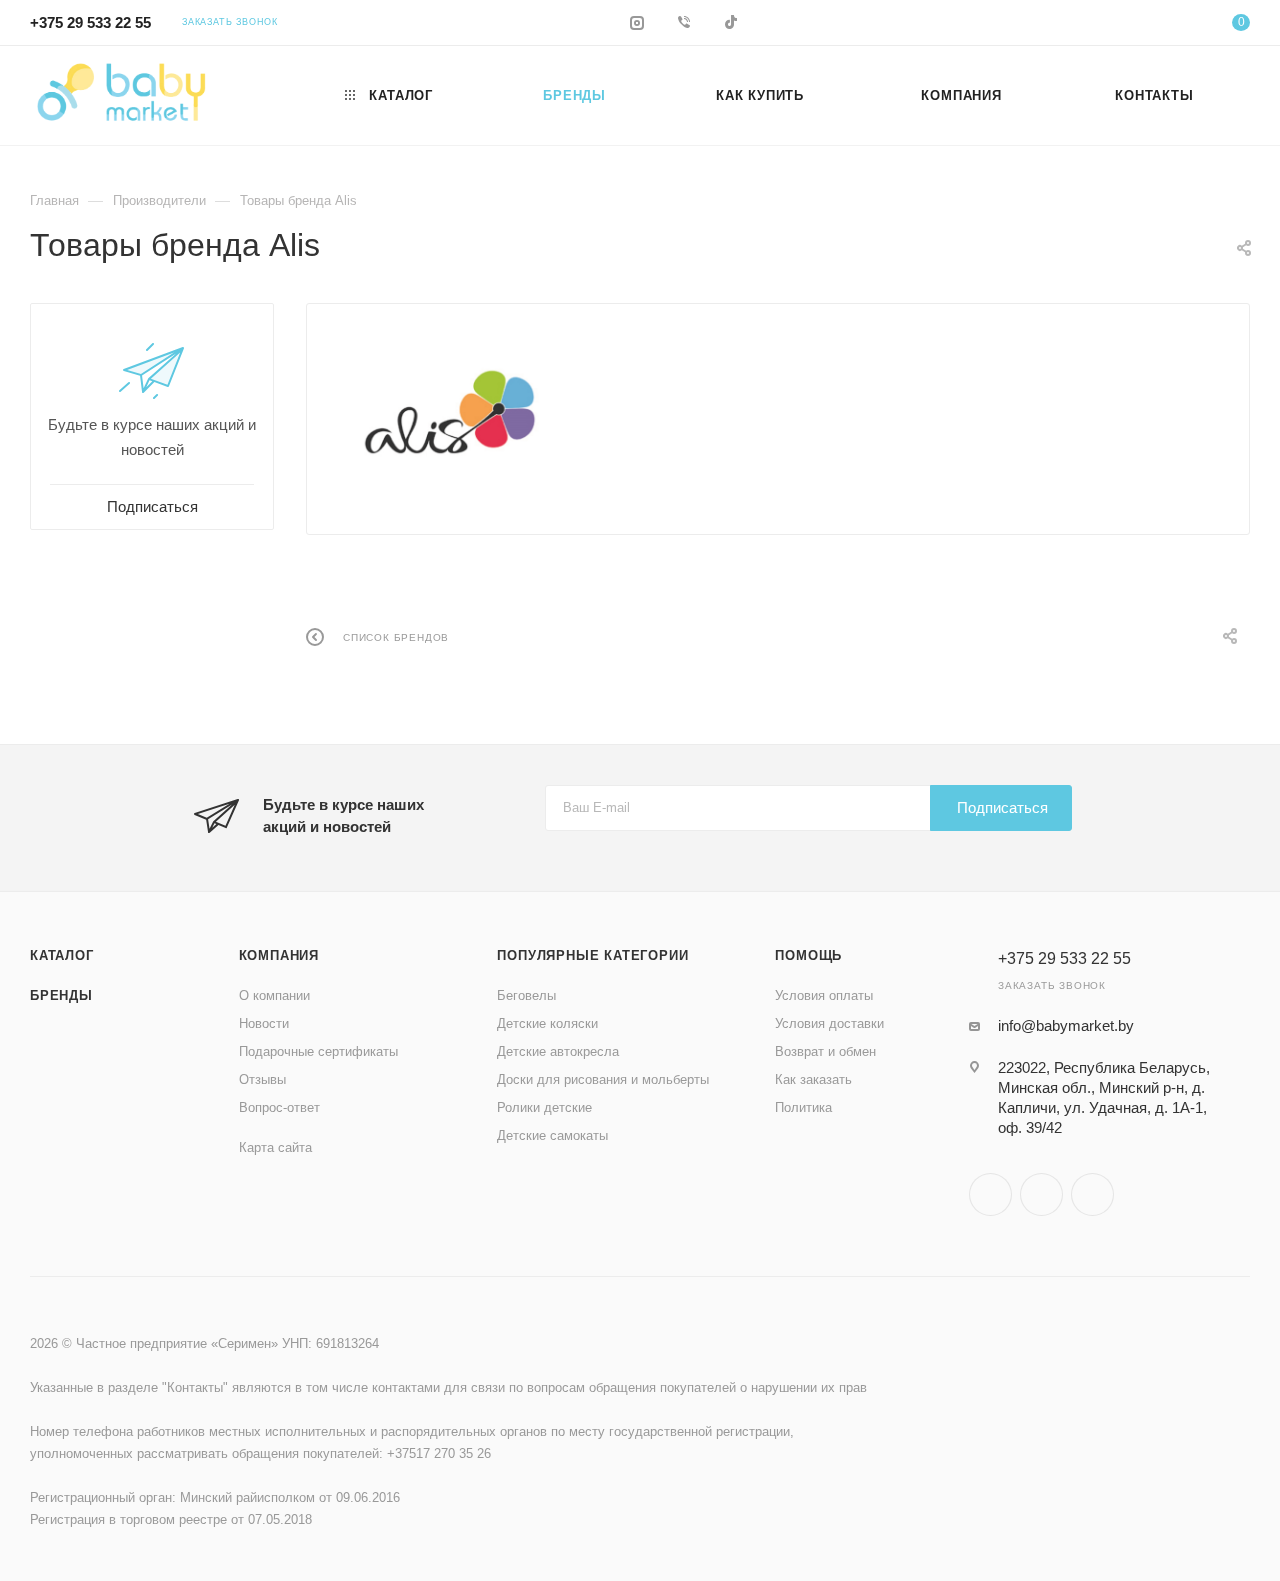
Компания (279, 955)
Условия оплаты (824, 995)
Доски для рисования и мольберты (603, 1079)
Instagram (990, 1194)
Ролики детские (544, 1107)
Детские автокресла (558, 1051)
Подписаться (1002, 807)
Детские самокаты (552, 1135)
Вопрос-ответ (279, 1107)
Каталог (62, 955)
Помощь (808, 955)
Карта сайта (275, 1147)
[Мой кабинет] (1160, 25)
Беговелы (526, 995)
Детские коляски (547, 1023)
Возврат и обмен (825, 1051)
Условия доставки (829, 1023)
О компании (274, 995)
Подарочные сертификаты (318, 1051)
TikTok (1092, 1194)
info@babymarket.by (1066, 1025)
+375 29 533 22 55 (90, 22)
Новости (264, 1023)
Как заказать (813, 1079)
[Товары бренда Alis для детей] (450, 411)
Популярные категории (592, 955)
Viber (1041, 1194)
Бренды (61, 995)
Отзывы (262, 1079)
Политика (803, 1107)
